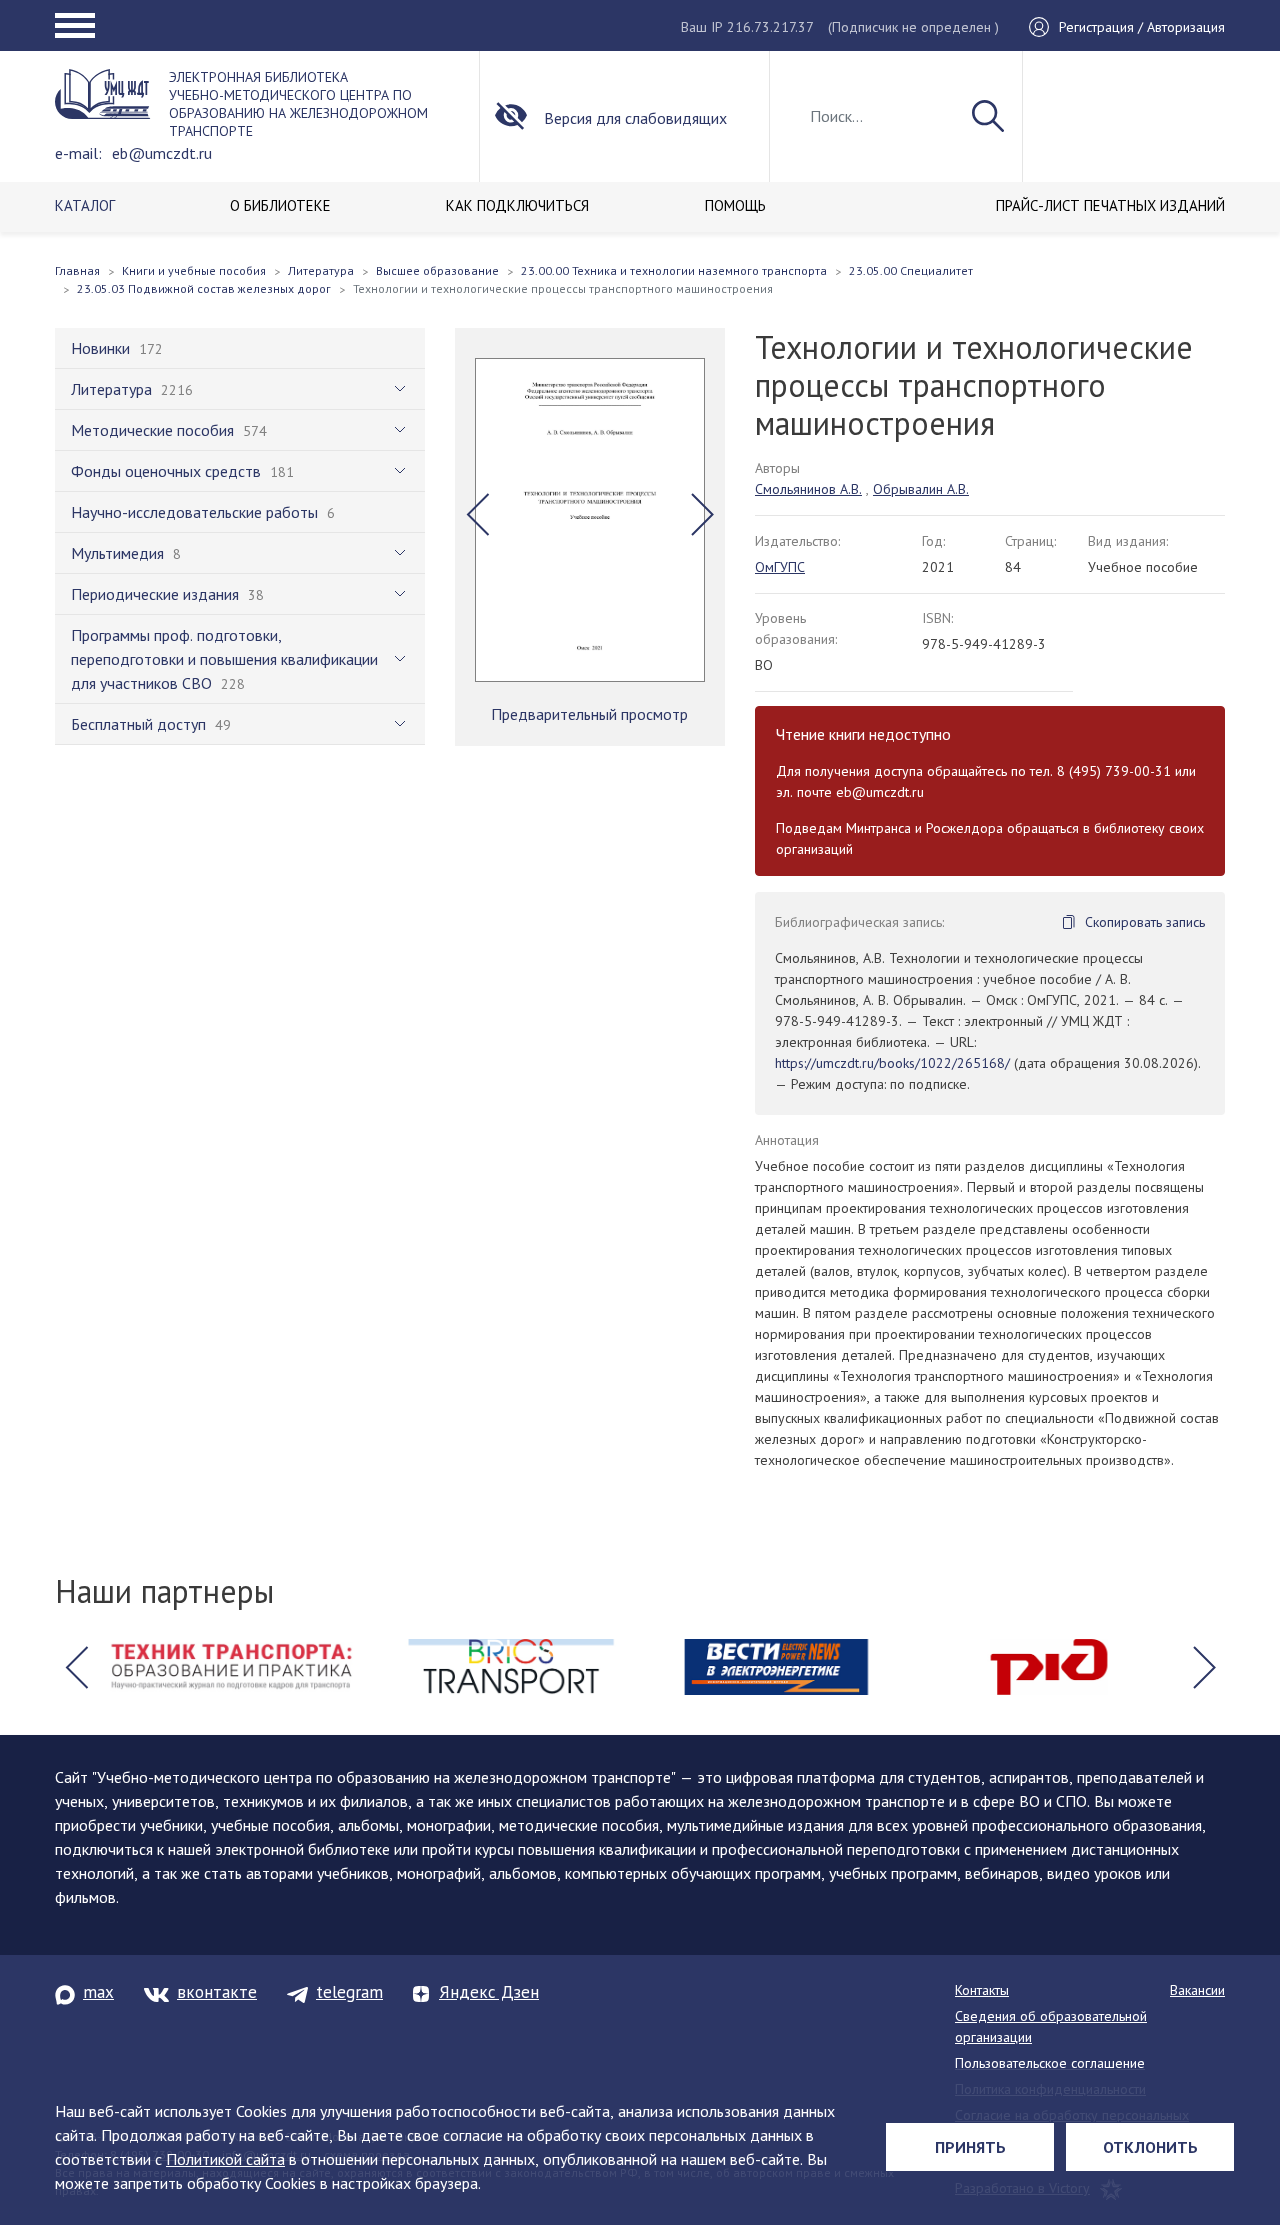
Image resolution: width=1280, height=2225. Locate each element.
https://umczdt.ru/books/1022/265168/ (892, 1063)
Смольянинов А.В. (808, 489)
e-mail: (78, 153)
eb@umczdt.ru (162, 153)
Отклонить (1150, 2147)
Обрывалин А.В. (921, 489)
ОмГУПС (780, 567)
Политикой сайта (225, 2159)
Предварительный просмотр (589, 714)
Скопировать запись (1145, 922)
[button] (477, 515)
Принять (970, 2147)
